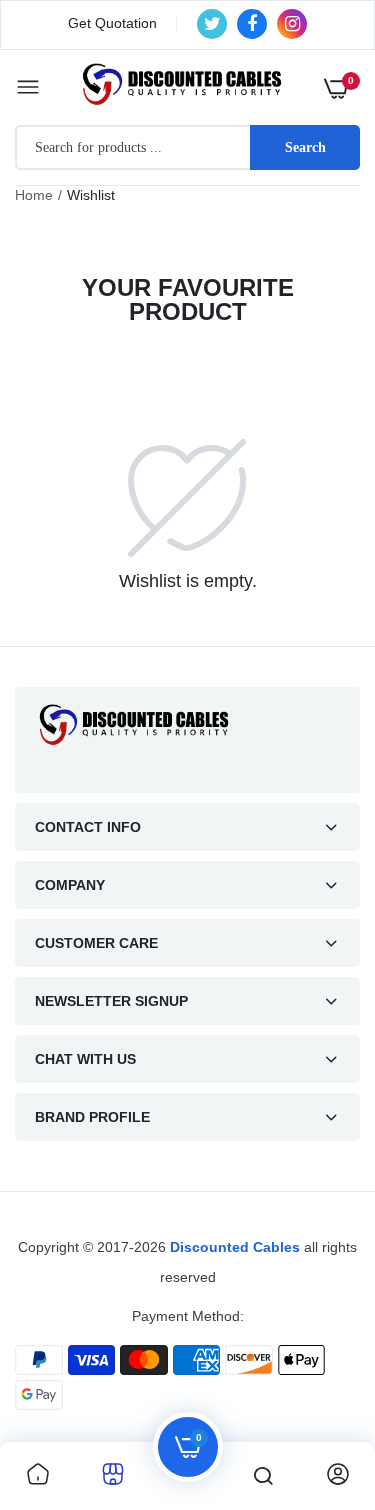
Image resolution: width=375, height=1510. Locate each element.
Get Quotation (112, 23)
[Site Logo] (187, 724)
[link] (38, 1476)
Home (34, 195)
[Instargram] (292, 24)
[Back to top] (320, 1385)
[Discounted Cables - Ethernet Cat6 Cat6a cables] (183, 87)
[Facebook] (252, 24)
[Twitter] (212, 24)
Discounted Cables (235, 1247)
